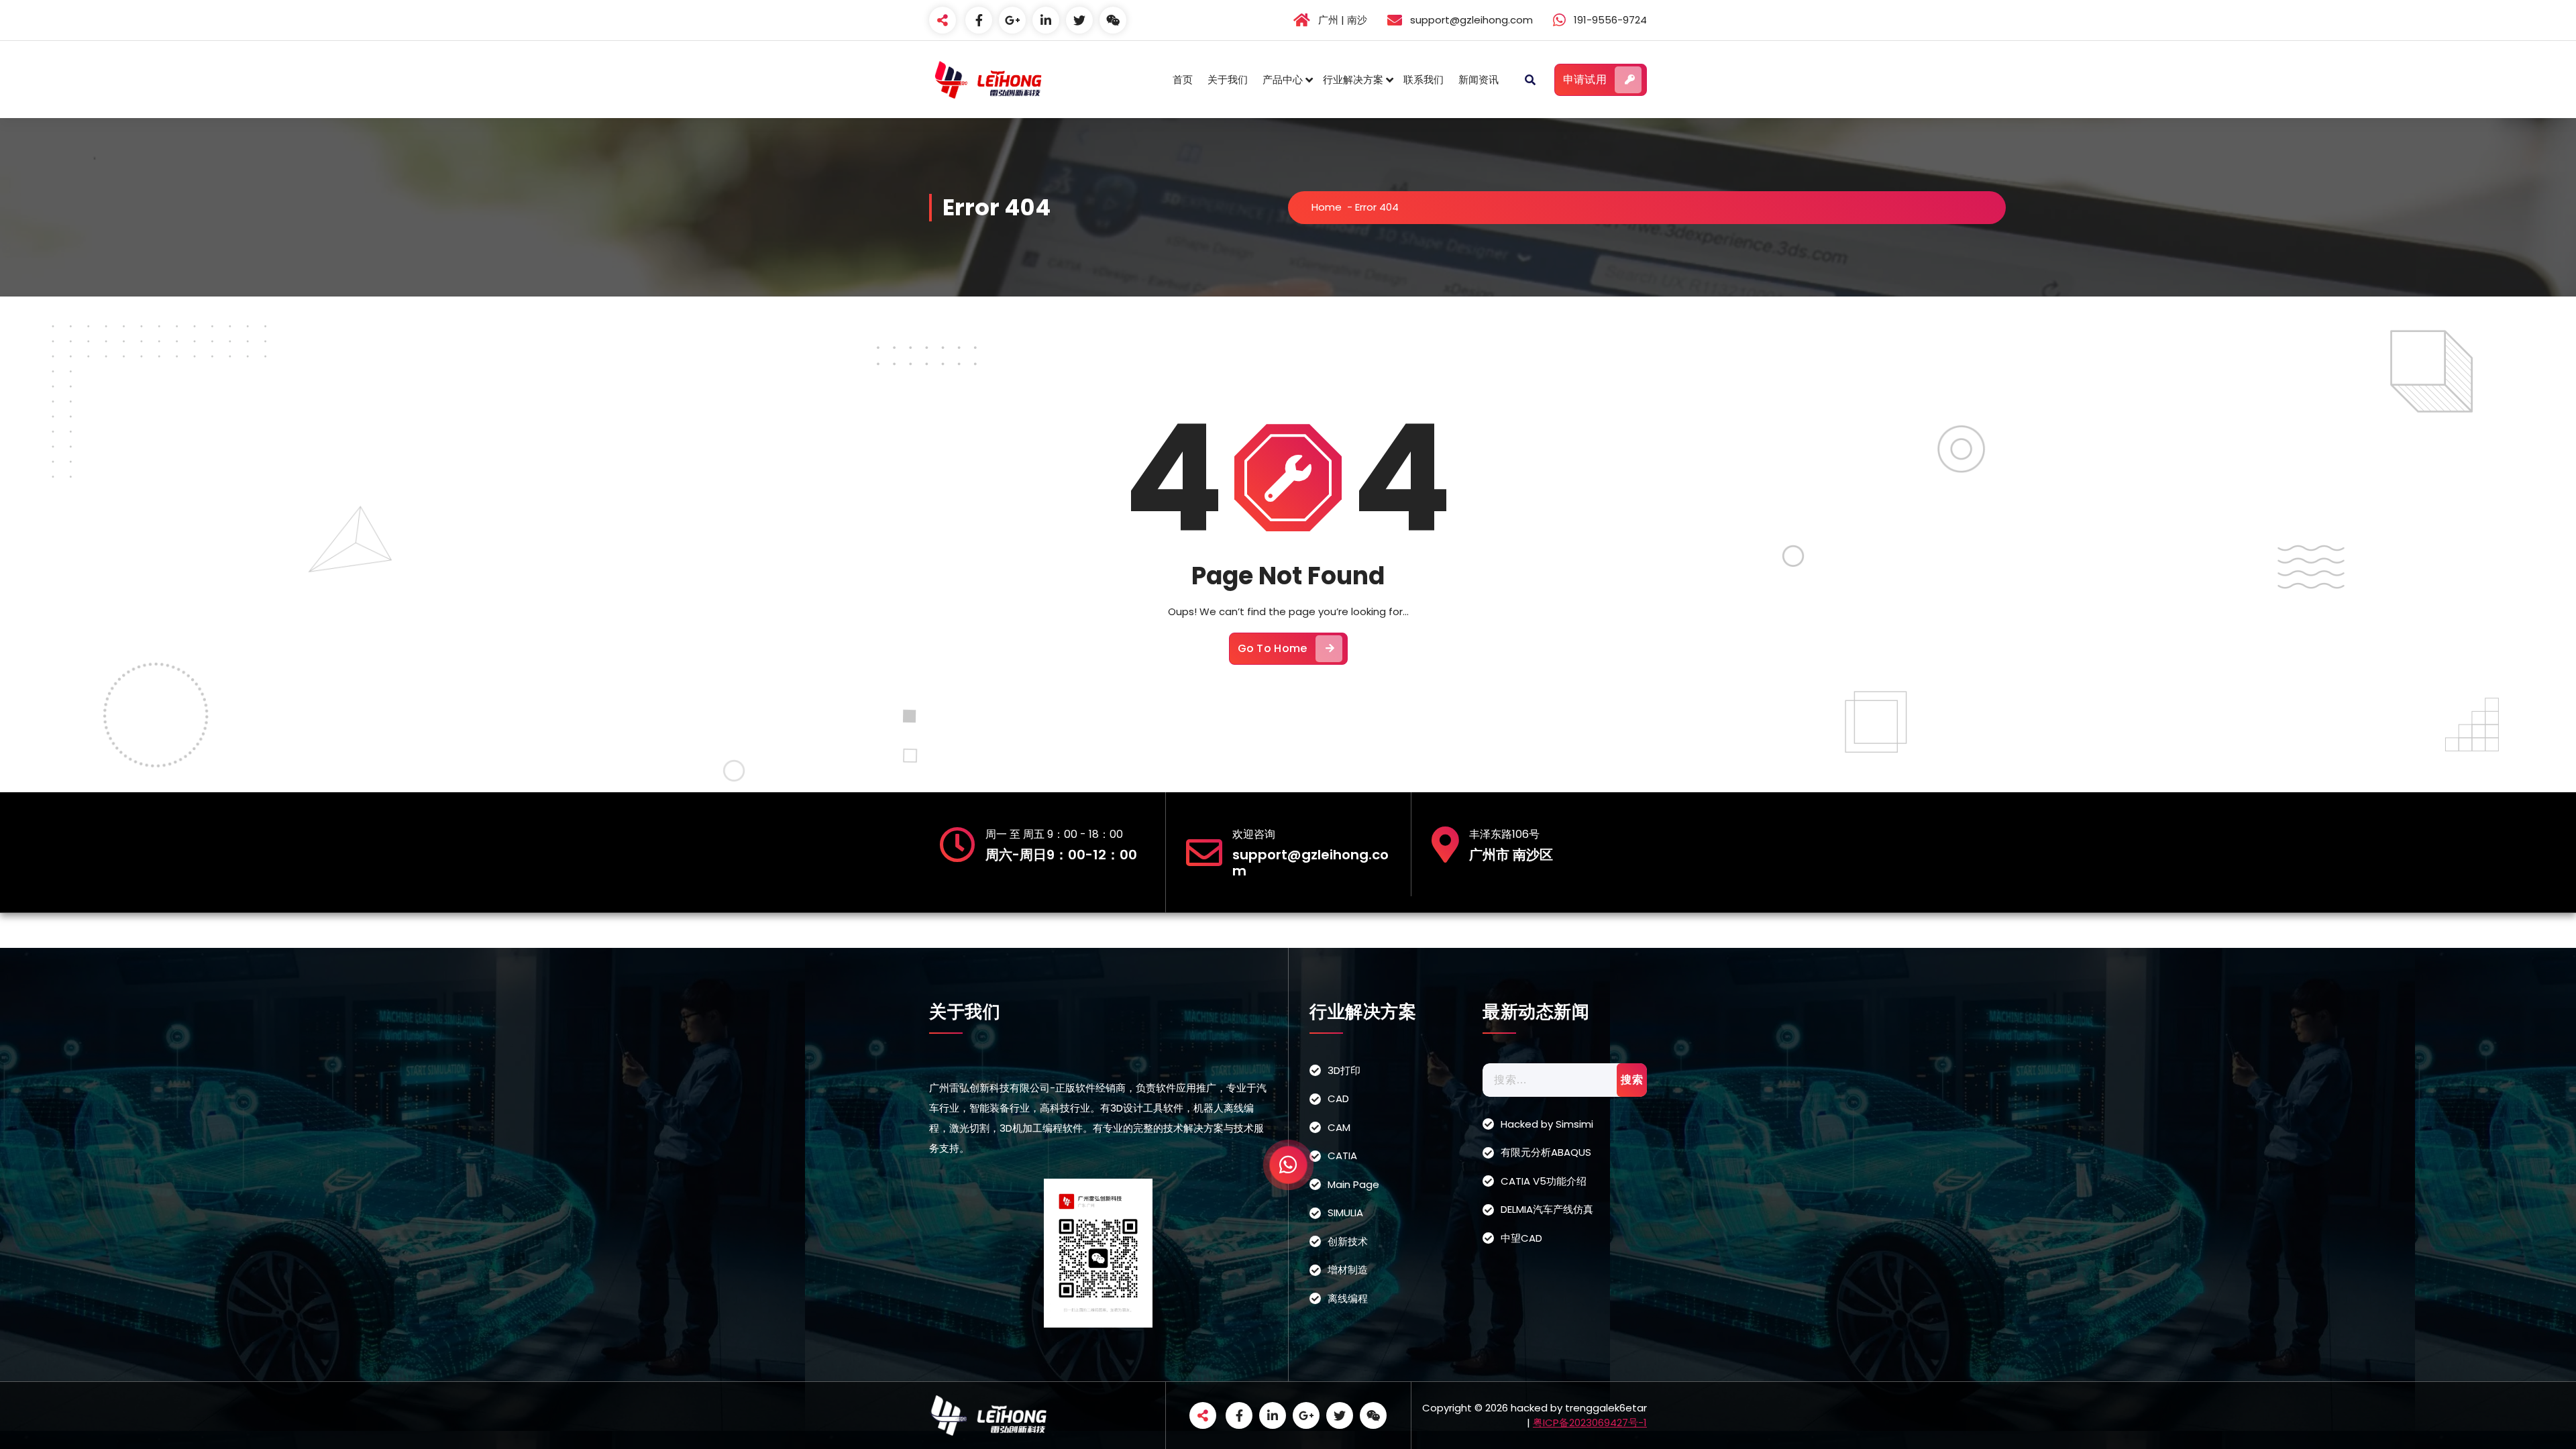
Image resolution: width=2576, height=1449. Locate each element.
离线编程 (1348, 1298)
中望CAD (1521, 1238)
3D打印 (1344, 1070)
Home (1327, 207)
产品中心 (1283, 79)
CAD (1338, 1098)
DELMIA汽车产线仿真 (1547, 1209)
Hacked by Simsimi (1547, 1124)
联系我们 (1424, 79)
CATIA (1342, 1156)
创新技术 (1348, 1241)
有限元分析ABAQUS (1546, 1152)
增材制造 (1348, 1270)
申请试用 (1585, 79)
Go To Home (1273, 648)
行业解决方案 (1353, 79)
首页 (1183, 79)
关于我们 (1228, 79)
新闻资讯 (1479, 79)
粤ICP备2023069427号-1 (1590, 1423)
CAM (1339, 1127)
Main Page (1353, 1184)
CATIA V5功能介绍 (1544, 1181)
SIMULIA (1345, 1213)
